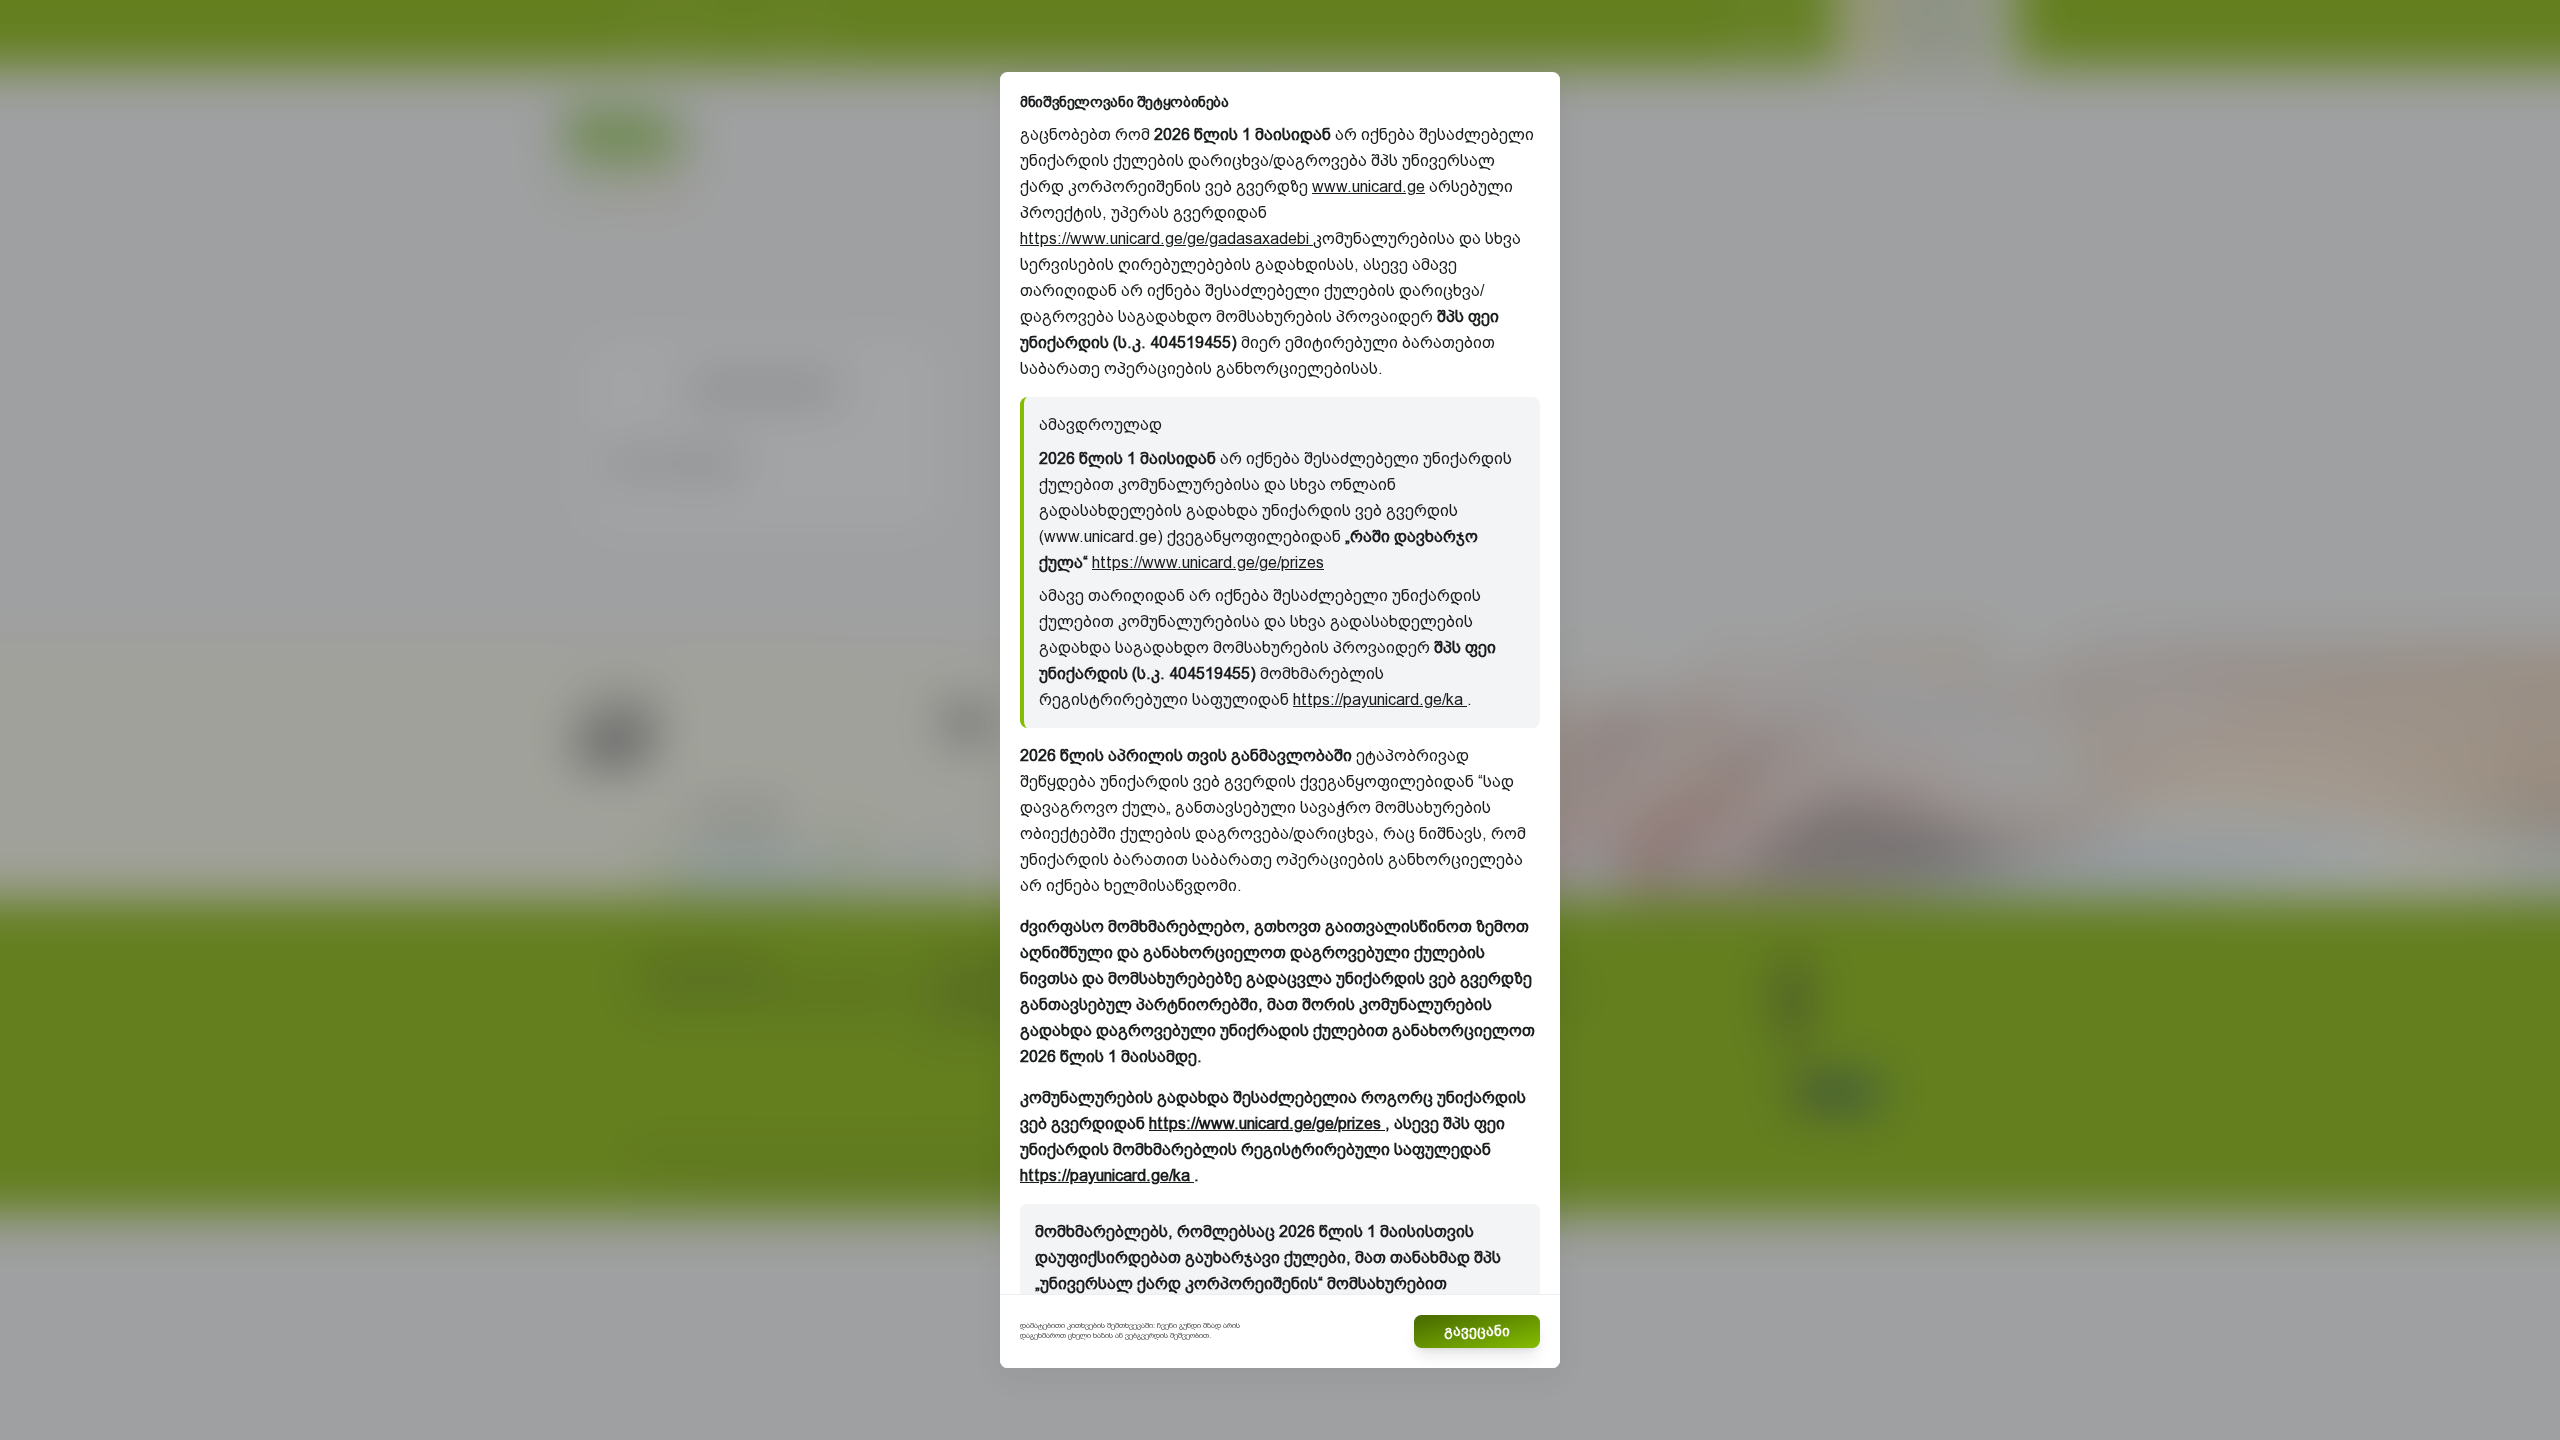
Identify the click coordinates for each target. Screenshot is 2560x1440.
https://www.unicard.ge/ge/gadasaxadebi (1166, 238)
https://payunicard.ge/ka (1380, 699)
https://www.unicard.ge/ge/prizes (1208, 562)
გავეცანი (1477, 1331)
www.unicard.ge (1368, 186)
